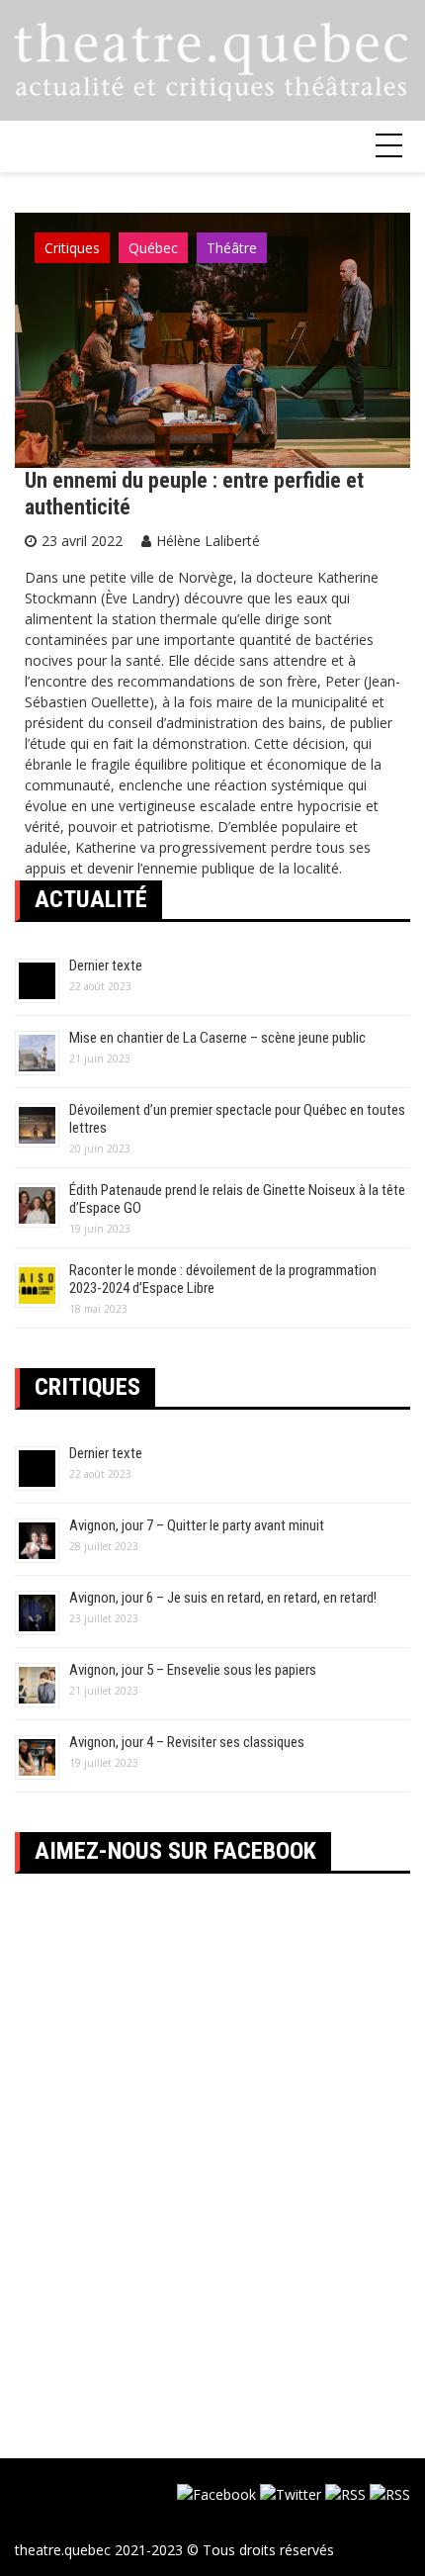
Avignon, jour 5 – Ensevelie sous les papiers (193, 1670)
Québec (153, 248)
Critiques (72, 248)
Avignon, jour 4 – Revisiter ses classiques (187, 1742)
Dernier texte (106, 966)
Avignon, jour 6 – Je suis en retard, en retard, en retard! (223, 1598)
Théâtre (232, 248)
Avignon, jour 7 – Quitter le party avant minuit (197, 1525)
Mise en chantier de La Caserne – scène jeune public (217, 1038)
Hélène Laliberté (208, 541)
